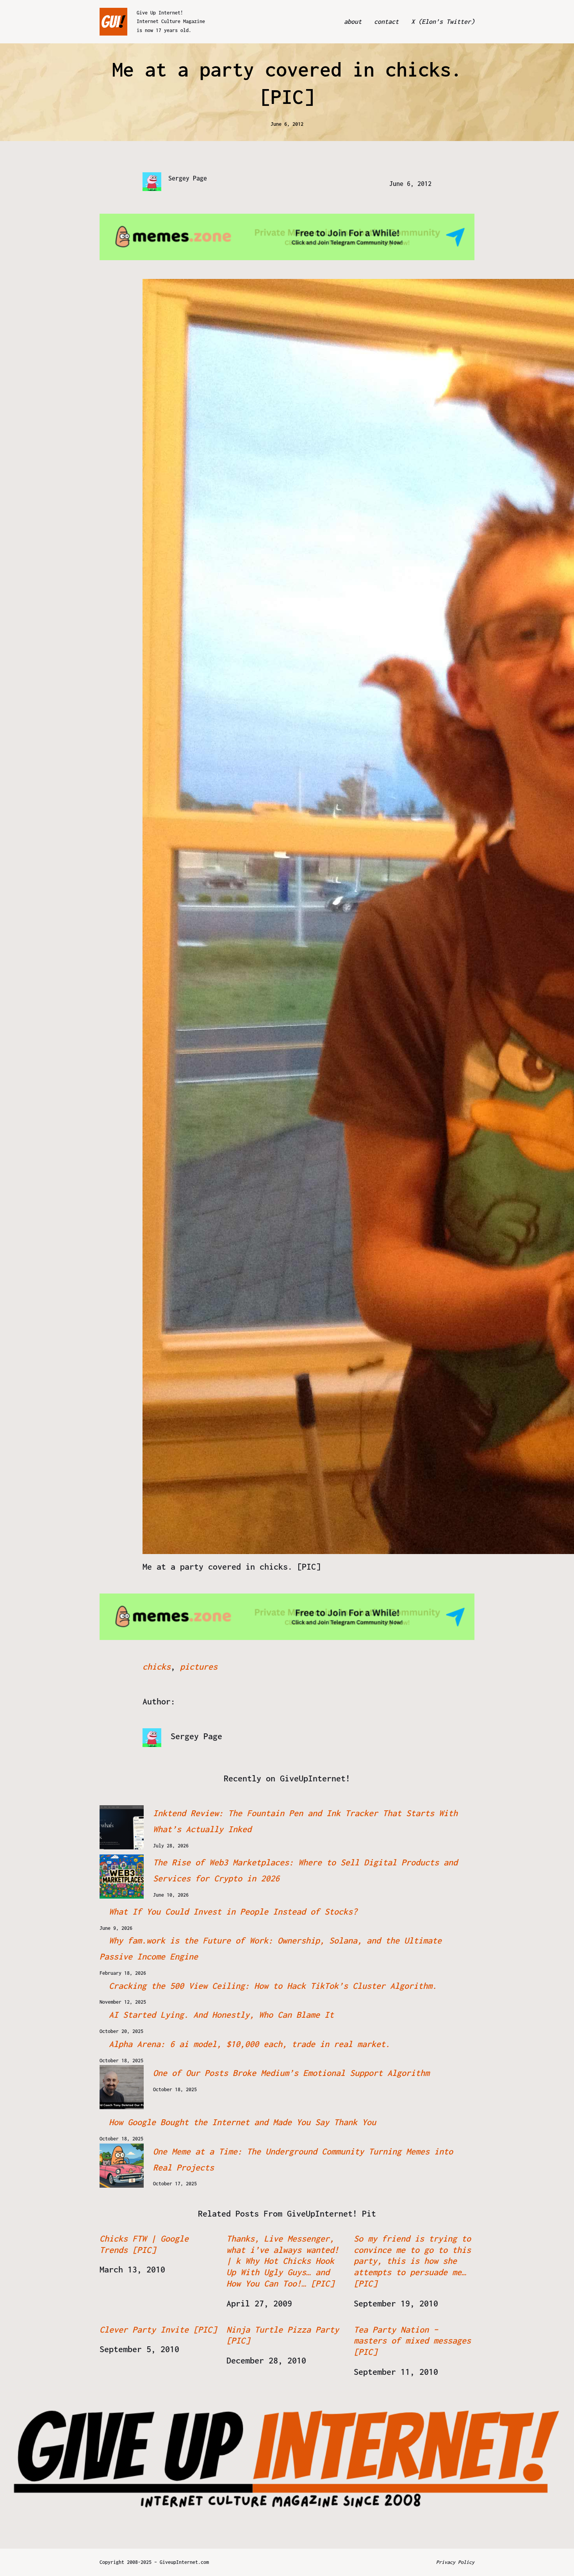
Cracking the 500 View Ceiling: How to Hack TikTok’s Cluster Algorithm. (273, 1986)
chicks (157, 1667)
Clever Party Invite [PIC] (158, 2329)
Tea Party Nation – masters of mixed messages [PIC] (412, 2341)
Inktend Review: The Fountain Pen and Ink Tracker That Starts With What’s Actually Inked (305, 1821)
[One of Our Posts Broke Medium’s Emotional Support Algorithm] (122, 2087)
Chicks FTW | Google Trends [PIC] (144, 2244)
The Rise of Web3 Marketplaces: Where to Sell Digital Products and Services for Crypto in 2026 (305, 1870)
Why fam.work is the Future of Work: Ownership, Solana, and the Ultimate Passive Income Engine (271, 1948)
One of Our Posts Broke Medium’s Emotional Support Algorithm (291, 2073)
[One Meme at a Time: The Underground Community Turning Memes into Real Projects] (122, 2166)
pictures (199, 1667)
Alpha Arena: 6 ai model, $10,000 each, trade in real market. (250, 2044)
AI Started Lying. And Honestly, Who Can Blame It (221, 2015)
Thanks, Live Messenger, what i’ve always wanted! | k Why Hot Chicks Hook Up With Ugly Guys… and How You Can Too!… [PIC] (283, 2261)
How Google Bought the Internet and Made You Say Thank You (242, 2122)
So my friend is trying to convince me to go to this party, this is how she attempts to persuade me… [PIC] (412, 2261)
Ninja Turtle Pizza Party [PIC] (283, 2335)
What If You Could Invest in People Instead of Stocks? (233, 1911)
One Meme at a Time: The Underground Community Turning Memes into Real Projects (303, 2159)
